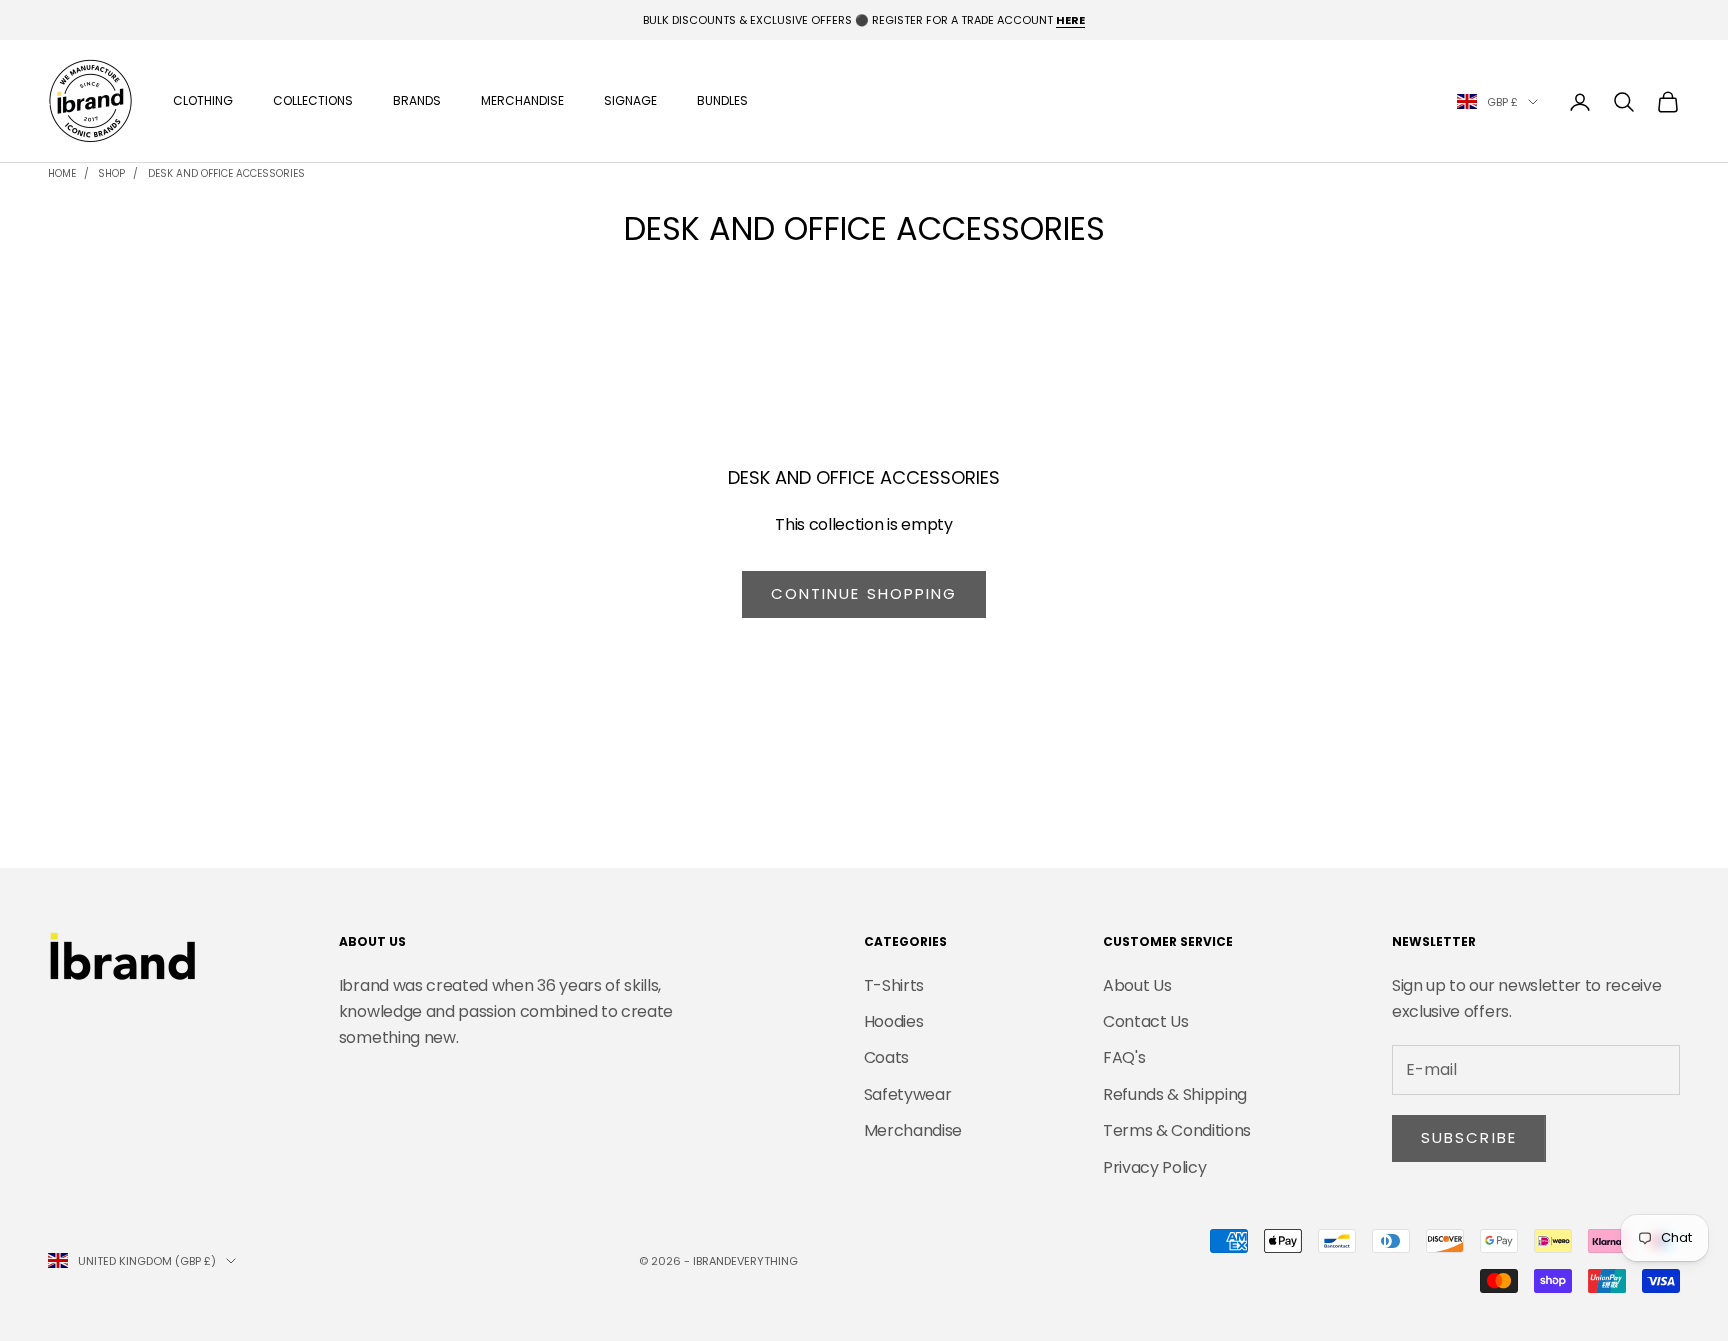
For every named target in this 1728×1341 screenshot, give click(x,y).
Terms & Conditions (1177, 1130)
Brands (417, 101)
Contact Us (1146, 1021)
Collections (313, 101)
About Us (1137, 985)
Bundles (722, 101)
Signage (630, 101)
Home (62, 173)
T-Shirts (894, 985)
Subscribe (1469, 1137)
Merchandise (522, 101)
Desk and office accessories (226, 173)
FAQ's (1124, 1057)
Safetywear (908, 1094)
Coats (886, 1057)
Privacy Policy (1155, 1167)
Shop (111, 173)
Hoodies (894, 1021)
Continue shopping (864, 593)
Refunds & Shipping (1175, 1094)
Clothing (203, 101)
